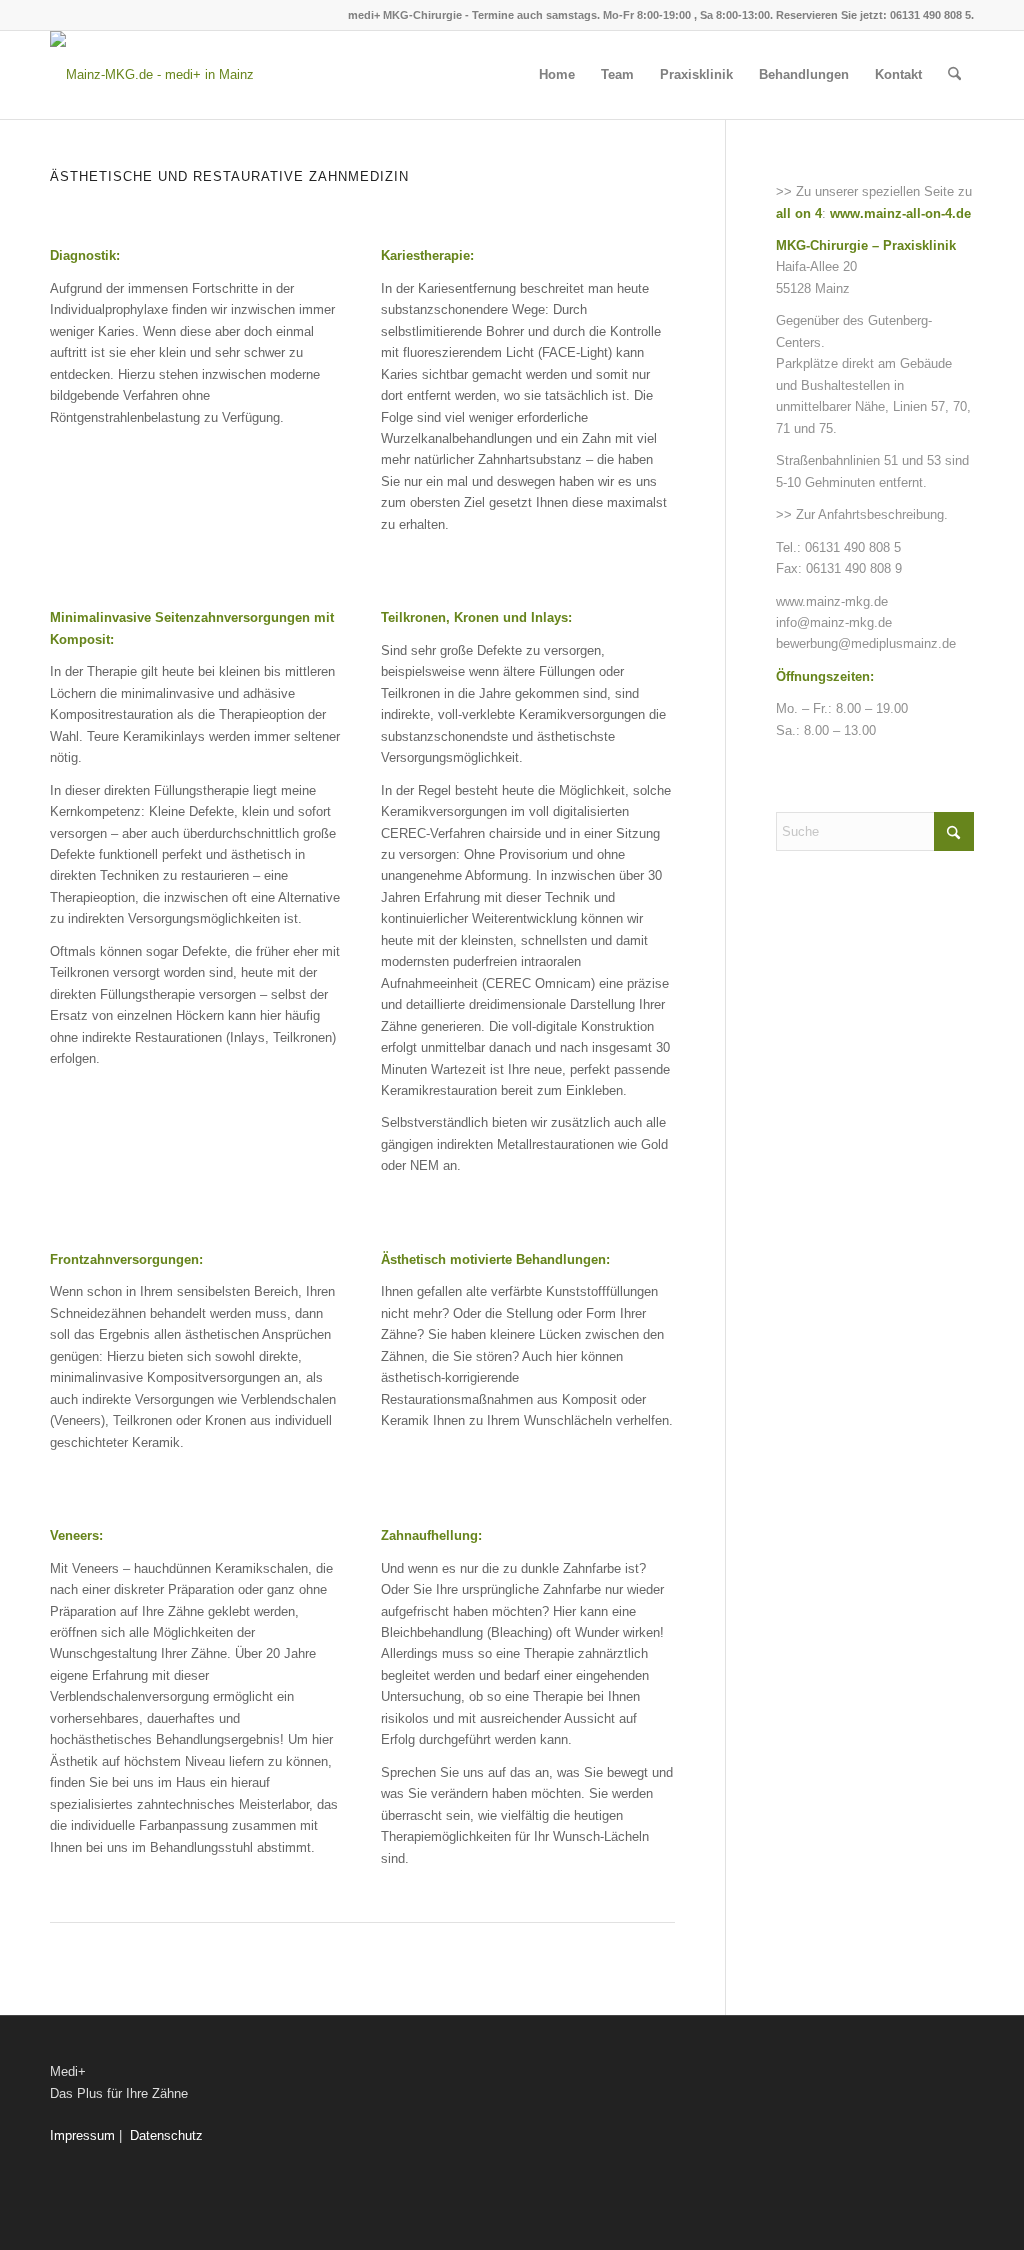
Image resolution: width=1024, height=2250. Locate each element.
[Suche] (954, 75)
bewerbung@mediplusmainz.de (866, 643)
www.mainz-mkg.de (832, 601)
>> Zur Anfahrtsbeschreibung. (862, 514)
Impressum (82, 2135)
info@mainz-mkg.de (834, 622)
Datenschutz (166, 2135)
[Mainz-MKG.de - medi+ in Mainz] (152, 75)
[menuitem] (557, 75)
